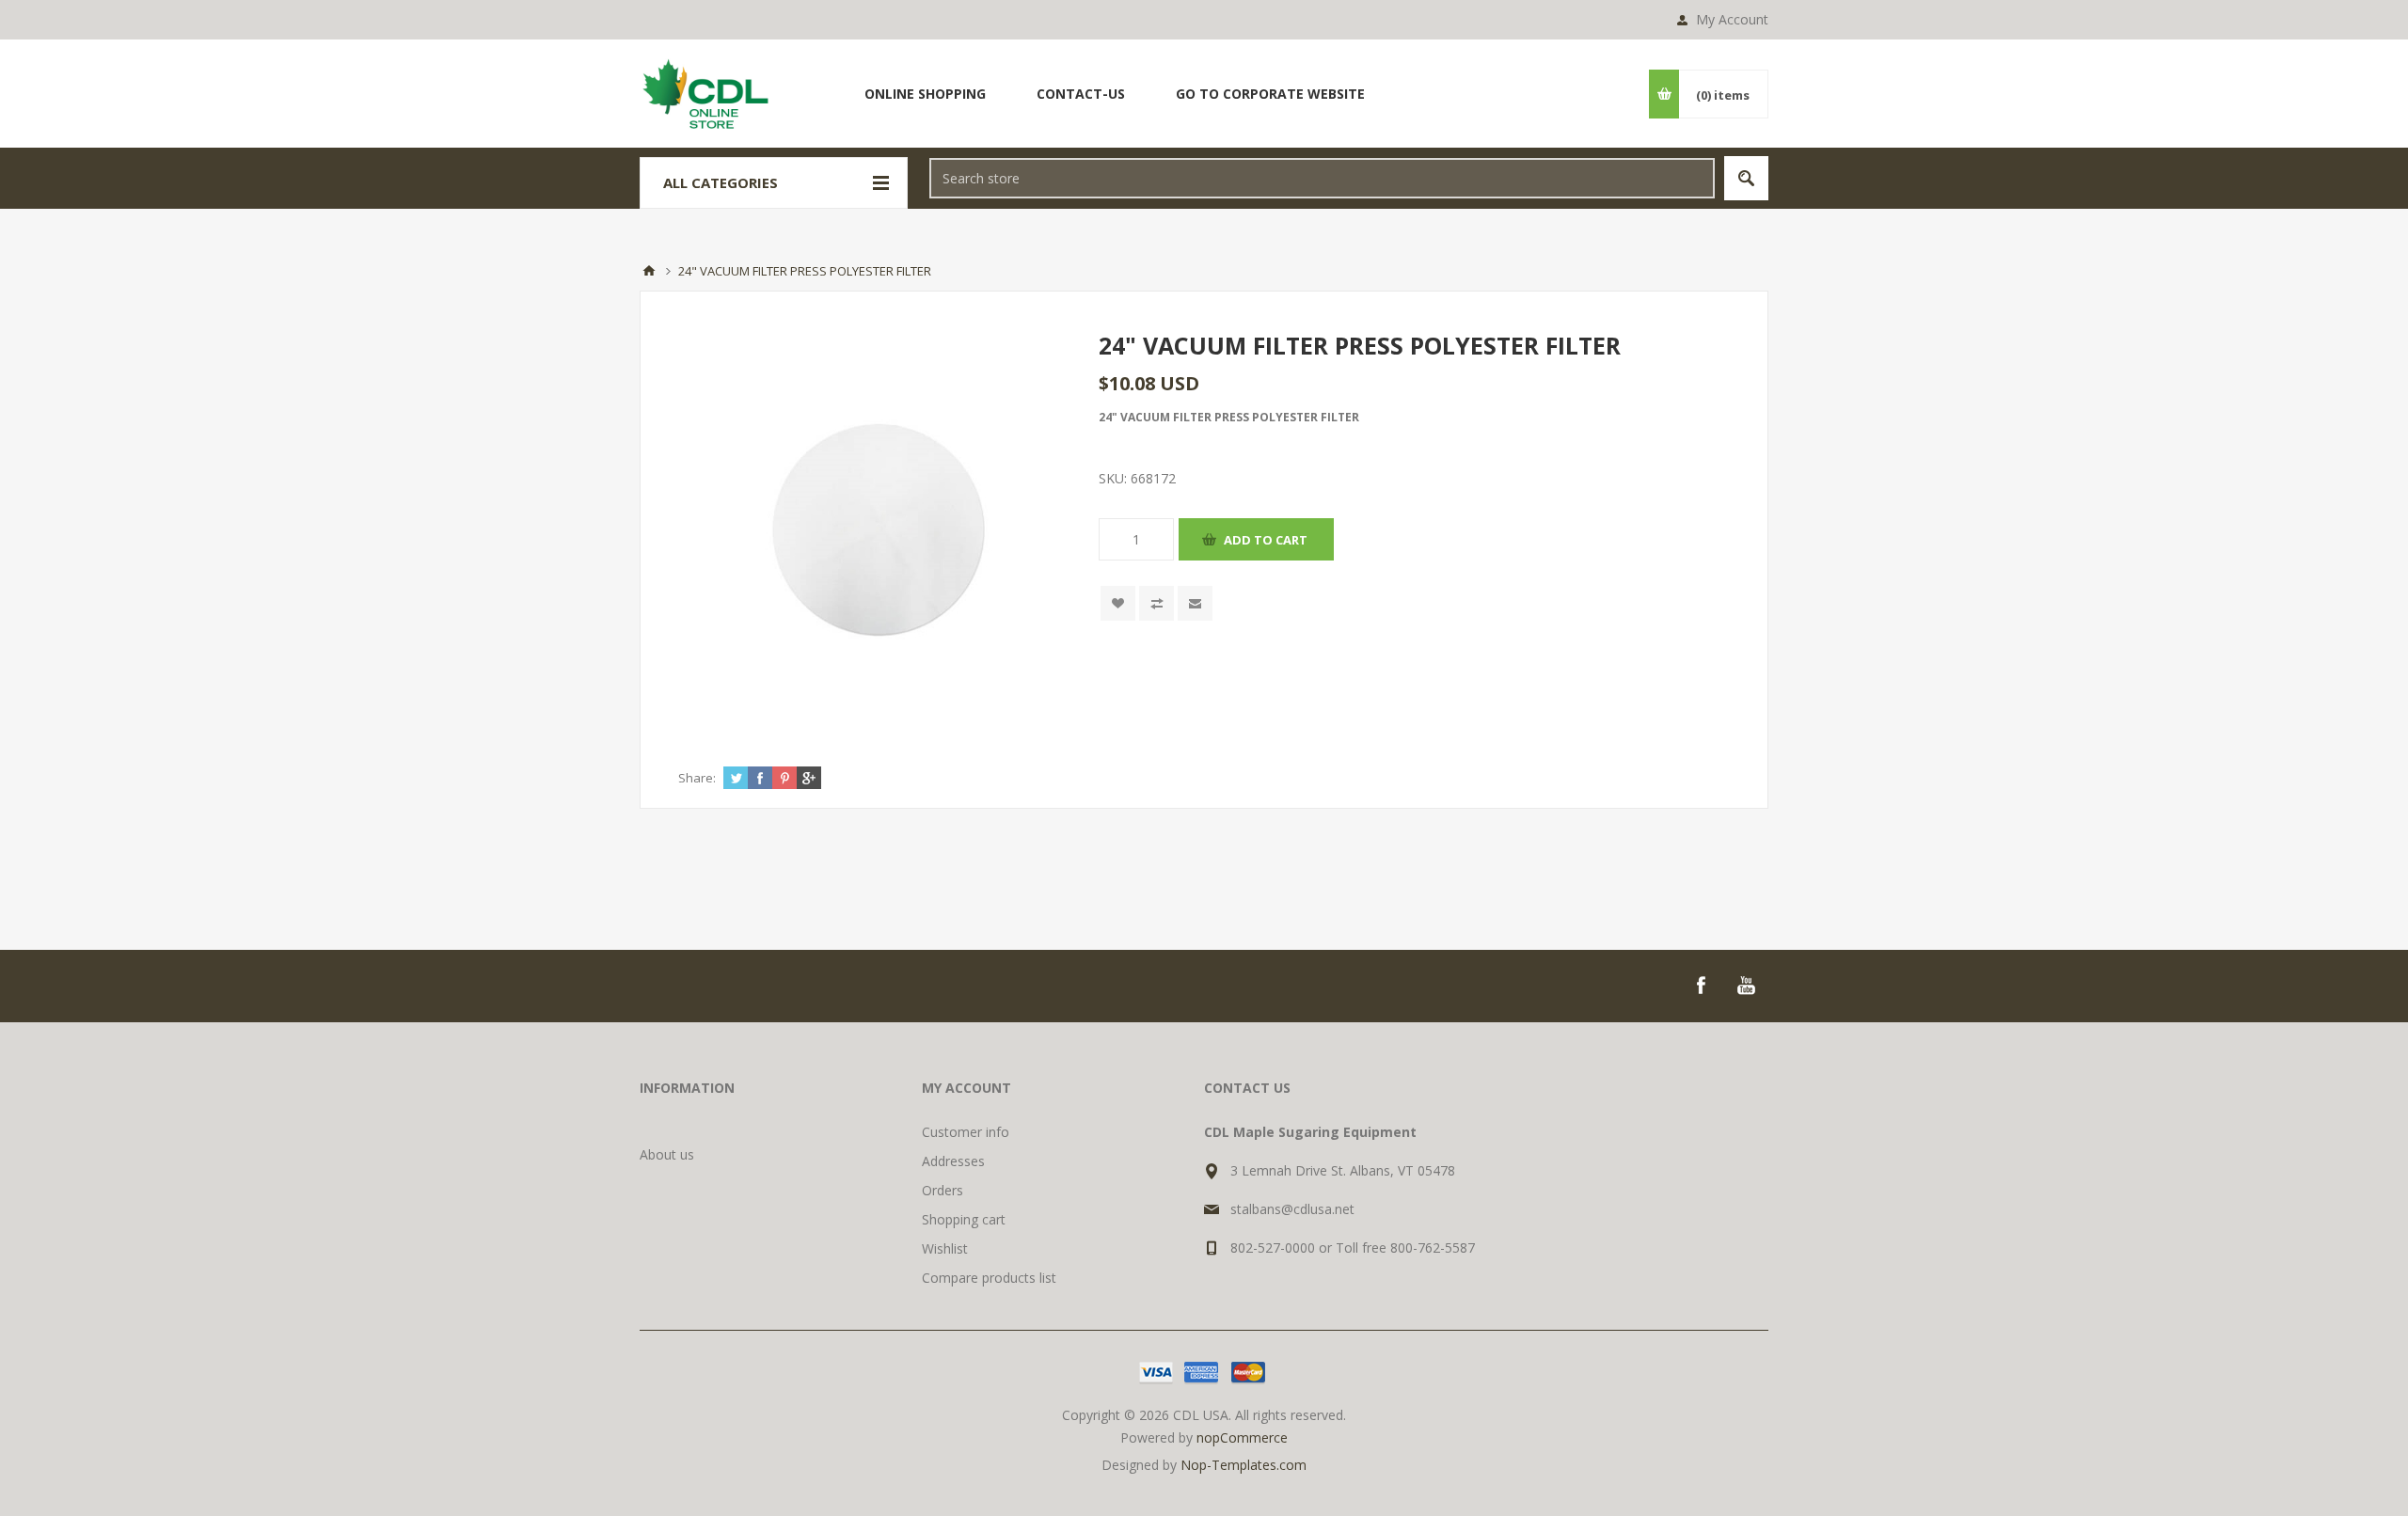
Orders (943, 1190)
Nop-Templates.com (1244, 1465)
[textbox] (1322, 178)
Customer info (966, 1132)
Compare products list (989, 1278)
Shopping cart (964, 1219)
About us (667, 1154)
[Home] (649, 271)
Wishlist (945, 1248)
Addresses (953, 1161)
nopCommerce (1242, 1437)
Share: (697, 778)
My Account (1732, 19)
